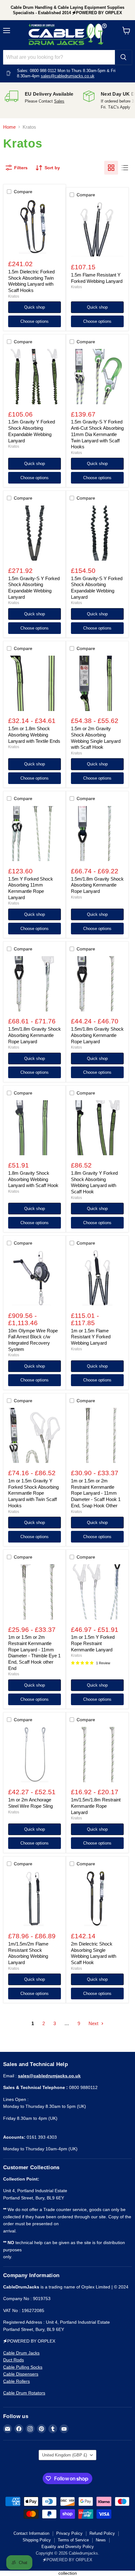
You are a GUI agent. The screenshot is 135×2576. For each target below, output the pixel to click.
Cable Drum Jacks (21, 2353)
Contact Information (31, 2533)
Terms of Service (73, 2540)
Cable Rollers (16, 2381)
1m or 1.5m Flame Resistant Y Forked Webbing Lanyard (91, 1337)
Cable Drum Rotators (24, 2393)
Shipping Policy (37, 2540)
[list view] (125, 168)
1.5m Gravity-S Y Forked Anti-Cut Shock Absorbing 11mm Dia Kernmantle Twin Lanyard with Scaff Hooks (97, 434)
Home (9, 127)
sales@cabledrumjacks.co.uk (68, 76)
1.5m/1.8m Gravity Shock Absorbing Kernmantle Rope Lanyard (97, 885)
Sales (59, 101)
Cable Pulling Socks (23, 2367)
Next (94, 2023)
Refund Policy (102, 2533)
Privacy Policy (69, 2533)
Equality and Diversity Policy (68, 2547)
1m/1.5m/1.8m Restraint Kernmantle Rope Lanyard (96, 1806)
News (101, 2540)
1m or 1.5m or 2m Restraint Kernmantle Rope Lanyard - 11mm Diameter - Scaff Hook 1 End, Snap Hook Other (96, 1493)
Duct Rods (13, 2360)
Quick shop (35, 307)
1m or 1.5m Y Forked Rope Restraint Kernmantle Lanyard (93, 1643)
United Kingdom (65, 2455)
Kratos (14, 296)
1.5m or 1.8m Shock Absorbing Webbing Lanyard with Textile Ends (34, 735)
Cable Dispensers (21, 2374)
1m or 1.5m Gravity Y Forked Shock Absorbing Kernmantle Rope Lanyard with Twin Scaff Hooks (33, 1493)
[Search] (123, 57)
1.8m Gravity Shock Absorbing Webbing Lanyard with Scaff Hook (33, 1179)
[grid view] (111, 168)
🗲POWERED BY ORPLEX (67, 2560)
